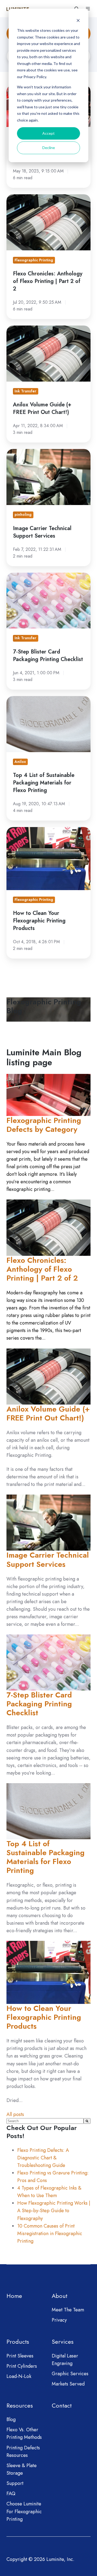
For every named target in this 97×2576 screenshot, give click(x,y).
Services (63, 2342)
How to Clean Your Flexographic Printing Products (44, 2017)
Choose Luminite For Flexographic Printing (24, 2511)
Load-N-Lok (19, 2376)
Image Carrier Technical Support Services (48, 1560)
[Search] (87, 2121)
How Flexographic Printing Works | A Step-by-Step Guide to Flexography (54, 2211)
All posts (15, 2114)
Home (14, 2296)
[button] (88, 9)
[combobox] (45, 2121)
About (60, 2296)
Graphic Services (70, 2374)
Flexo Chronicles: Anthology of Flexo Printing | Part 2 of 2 (42, 1269)
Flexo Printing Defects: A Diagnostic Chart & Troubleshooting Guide (43, 2158)
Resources (20, 2406)
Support (15, 2483)
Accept (48, 133)
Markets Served (68, 2384)
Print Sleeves (20, 2356)
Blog (11, 2419)
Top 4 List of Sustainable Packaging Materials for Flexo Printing (46, 1857)
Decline (49, 148)
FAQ (11, 2494)
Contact (62, 2406)
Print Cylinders (22, 2366)
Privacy (59, 2320)
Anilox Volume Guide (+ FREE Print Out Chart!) (48, 1413)
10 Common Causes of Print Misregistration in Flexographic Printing (50, 2233)
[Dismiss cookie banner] (78, 20)
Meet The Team (68, 2310)
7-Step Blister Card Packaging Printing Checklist (39, 1704)
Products (18, 2342)
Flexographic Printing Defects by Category (44, 1125)
